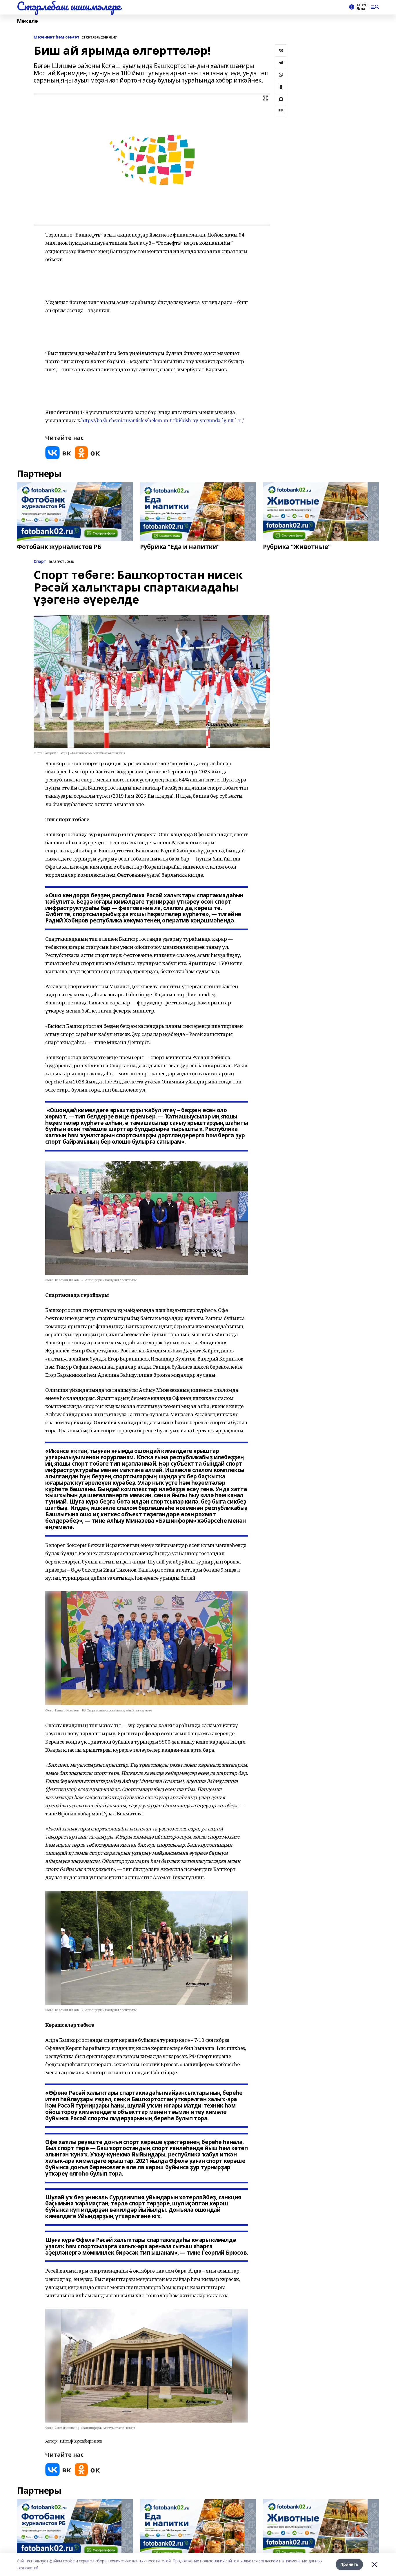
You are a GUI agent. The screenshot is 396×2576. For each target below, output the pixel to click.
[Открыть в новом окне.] (58, 453)
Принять (349, 2564)
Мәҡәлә (27, 21)
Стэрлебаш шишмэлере (69, 6)
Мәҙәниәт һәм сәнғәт (57, 37)
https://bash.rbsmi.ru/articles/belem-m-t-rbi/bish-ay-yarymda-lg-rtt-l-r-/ (162, 420)
